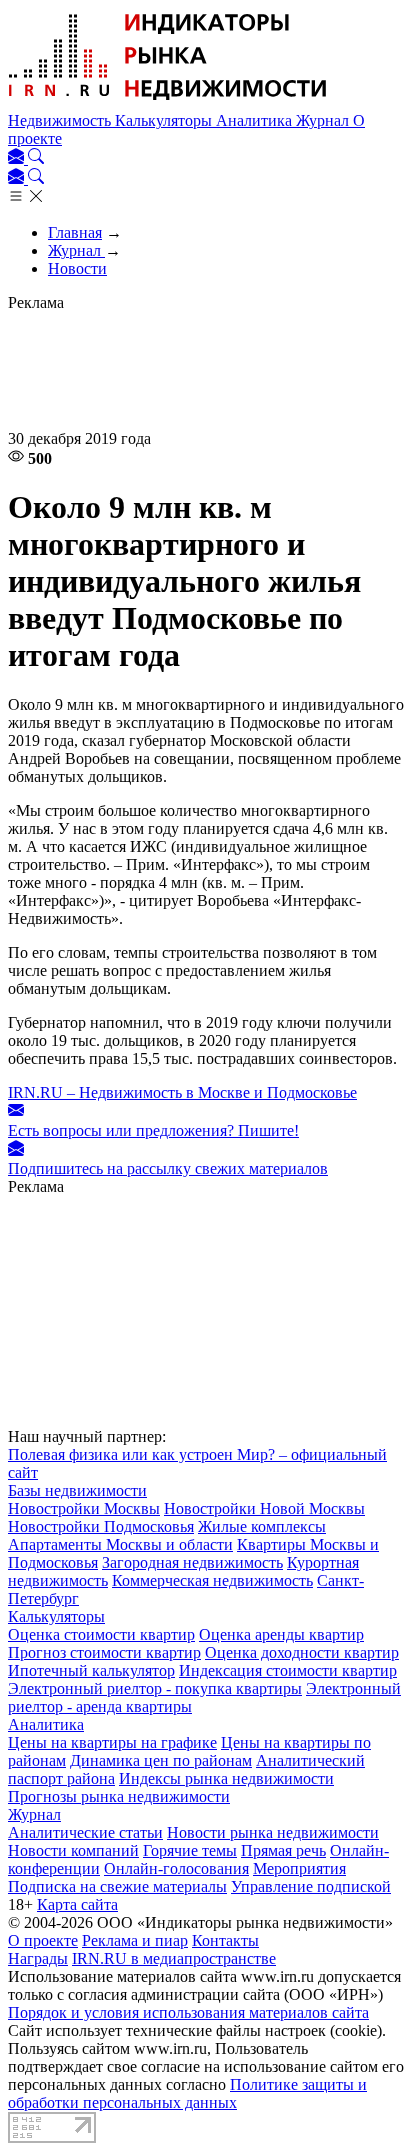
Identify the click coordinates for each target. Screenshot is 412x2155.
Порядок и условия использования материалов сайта (188, 2012)
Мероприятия (299, 1868)
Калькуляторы (165, 120)
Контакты (225, 1940)
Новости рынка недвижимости (273, 1832)
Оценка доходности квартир (302, 1652)
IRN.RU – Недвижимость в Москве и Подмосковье (182, 1092)
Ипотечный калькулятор (91, 1670)
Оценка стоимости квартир (101, 1634)
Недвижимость (61, 120)
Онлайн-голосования (176, 1868)
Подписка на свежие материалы (117, 1886)
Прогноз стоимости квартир (104, 1652)
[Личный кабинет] (18, 158)
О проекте (43, 1940)
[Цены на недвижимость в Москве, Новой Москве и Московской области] (168, 102)
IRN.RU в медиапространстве (174, 1958)
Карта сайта (77, 1904)
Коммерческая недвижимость (212, 1580)
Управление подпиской (311, 1886)
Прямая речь (283, 1850)
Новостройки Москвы (84, 1508)
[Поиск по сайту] (36, 158)
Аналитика (256, 120)
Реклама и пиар (135, 1940)
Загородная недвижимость (192, 1562)
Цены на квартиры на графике (112, 1742)
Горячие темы (190, 1850)
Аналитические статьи (85, 1832)
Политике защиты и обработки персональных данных (187, 2093)
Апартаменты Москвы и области (120, 1544)
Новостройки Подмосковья (101, 1526)
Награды (38, 1958)
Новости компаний (73, 1850)
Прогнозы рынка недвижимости (119, 1796)
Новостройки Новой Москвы (264, 1508)
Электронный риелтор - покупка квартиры (155, 1688)
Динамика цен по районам (161, 1760)
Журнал (324, 120)
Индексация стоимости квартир (288, 1670)
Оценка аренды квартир (281, 1634)
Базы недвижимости (77, 1490)
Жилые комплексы (262, 1526)
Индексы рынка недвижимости (226, 1778)
